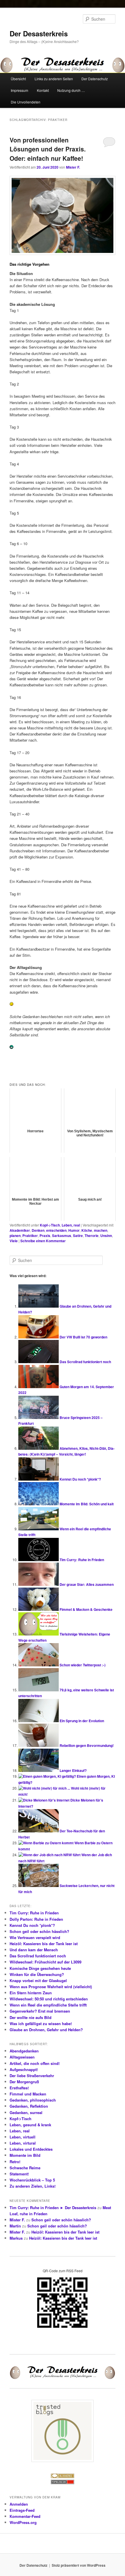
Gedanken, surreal (26, 2112)
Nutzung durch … (71, 90)
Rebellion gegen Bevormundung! (87, 1745)
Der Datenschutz (95, 79)
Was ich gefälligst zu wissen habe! (41, 2024)
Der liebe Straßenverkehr (32, 2076)
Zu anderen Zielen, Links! (33, 2186)
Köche (87, 1230)
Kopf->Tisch (50, 1225)
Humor (74, 1230)
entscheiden (56, 1230)
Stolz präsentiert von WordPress (79, 2565)
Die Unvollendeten (26, 102)
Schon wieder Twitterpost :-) (83, 1665)
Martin (15, 2226)
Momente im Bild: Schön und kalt (87, 1504)
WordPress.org (23, 2522)
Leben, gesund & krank (30, 2125)
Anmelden (19, 2504)
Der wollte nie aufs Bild (31, 2017)
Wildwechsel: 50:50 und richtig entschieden (49, 1999)
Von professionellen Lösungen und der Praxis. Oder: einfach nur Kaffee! (48, 149)
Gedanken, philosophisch (33, 2100)
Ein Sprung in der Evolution (82, 1721)
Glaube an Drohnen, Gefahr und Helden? (46, 2030)
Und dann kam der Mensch (34, 1950)
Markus (16, 2238)
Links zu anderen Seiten (54, 79)
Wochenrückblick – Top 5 (32, 2180)
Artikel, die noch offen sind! (35, 2063)
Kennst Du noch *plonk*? (80, 1479)
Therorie (92, 1236)
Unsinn (106, 1236)
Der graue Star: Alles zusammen (87, 1584)
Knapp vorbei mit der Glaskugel (38, 1980)
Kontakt (43, 90)
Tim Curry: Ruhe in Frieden (82, 1560)
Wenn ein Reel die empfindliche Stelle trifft (48, 2005)
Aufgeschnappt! (24, 2069)
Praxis (45, 1236)
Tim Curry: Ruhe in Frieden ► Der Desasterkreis (53, 2208)
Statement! (19, 2174)
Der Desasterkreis (39, 33)
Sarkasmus (62, 1236)
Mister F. (73, 167)
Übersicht (18, 79)
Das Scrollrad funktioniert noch (85, 1362)
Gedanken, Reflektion (29, 2106)
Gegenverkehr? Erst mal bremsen (40, 2011)
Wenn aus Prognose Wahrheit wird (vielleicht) (51, 1987)
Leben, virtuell (23, 2137)
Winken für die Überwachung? (37, 1974)
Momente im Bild (25, 2155)
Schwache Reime (25, 2168)
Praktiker (30, 1236)
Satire (78, 1236)
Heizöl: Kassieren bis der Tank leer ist (44, 1944)
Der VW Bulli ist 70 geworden (83, 1337)
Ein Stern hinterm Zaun (31, 1993)
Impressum (19, 90)
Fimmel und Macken (28, 2094)
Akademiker (20, 1230)
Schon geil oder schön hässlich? (39, 1931)
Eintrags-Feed (22, 2510)
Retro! (15, 2162)
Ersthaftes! (19, 2088)
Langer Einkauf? (73, 1770)
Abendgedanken (24, 2051)
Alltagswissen (22, 2057)
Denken (38, 1230)
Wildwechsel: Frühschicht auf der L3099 (45, 1962)
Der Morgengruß (24, 2082)
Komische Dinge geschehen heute (40, 1968)
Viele (14, 1241)
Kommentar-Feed (25, 2516)
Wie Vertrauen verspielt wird (35, 1937)
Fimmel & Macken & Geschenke (86, 1609)
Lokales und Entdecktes (31, 2149)
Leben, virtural (23, 2143)
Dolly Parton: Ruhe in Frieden (36, 1919)
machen (101, 1230)
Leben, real (71, 1225)
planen (15, 1236)
